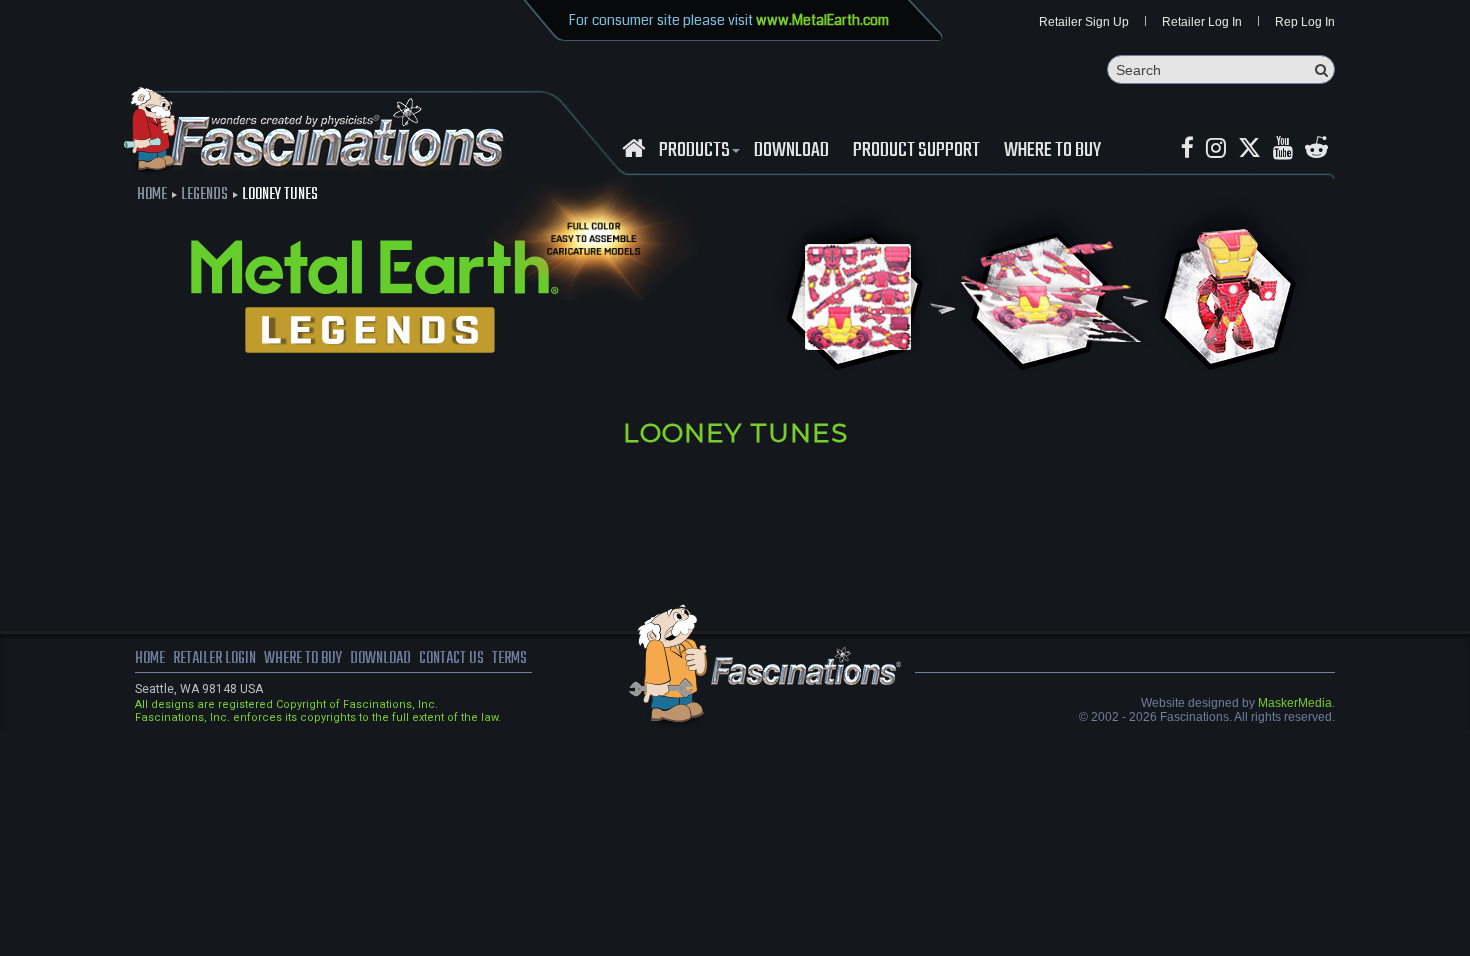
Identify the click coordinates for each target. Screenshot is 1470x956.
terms (509, 659)
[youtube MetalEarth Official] (1283, 148)
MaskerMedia (1295, 703)
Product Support (916, 151)
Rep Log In (1305, 22)
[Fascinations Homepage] (633, 148)
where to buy (303, 659)
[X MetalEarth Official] (1249, 148)
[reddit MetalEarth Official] (1316, 148)
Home (152, 195)
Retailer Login (214, 659)
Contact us (451, 659)
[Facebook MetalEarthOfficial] (1187, 148)
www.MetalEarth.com (822, 20)
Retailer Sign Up (1084, 22)
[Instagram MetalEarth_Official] (1216, 148)
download (791, 151)
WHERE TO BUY (1052, 151)
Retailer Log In (1202, 22)
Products (694, 151)
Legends (204, 195)
